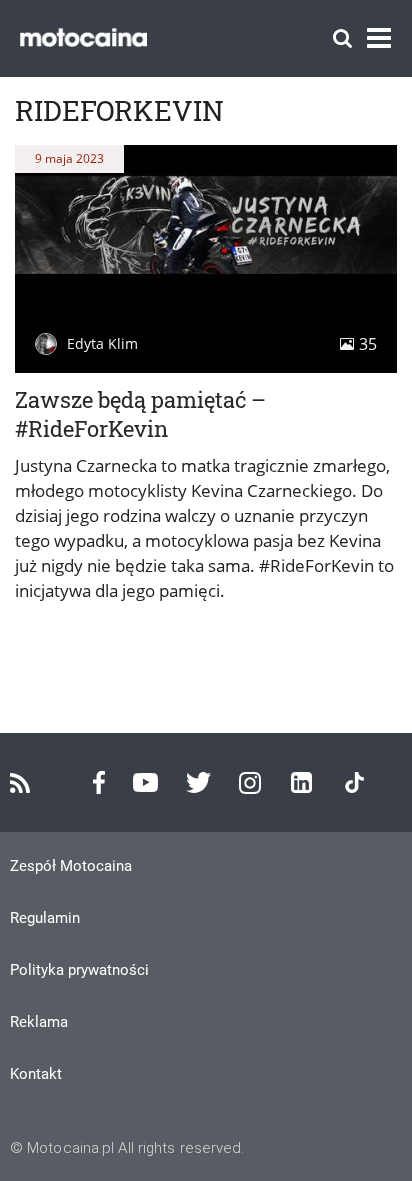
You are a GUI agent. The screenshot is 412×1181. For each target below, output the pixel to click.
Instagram (250, 783)
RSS (20, 783)
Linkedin (301, 782)
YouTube (145, 782)
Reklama (39, 1022)
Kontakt (36, 1074)
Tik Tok (354, 782)
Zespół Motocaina (71, 866)
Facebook (99, 782)
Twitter (198, 782)
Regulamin (45, 918)
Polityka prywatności (79, 970)
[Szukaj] (342, 38)
